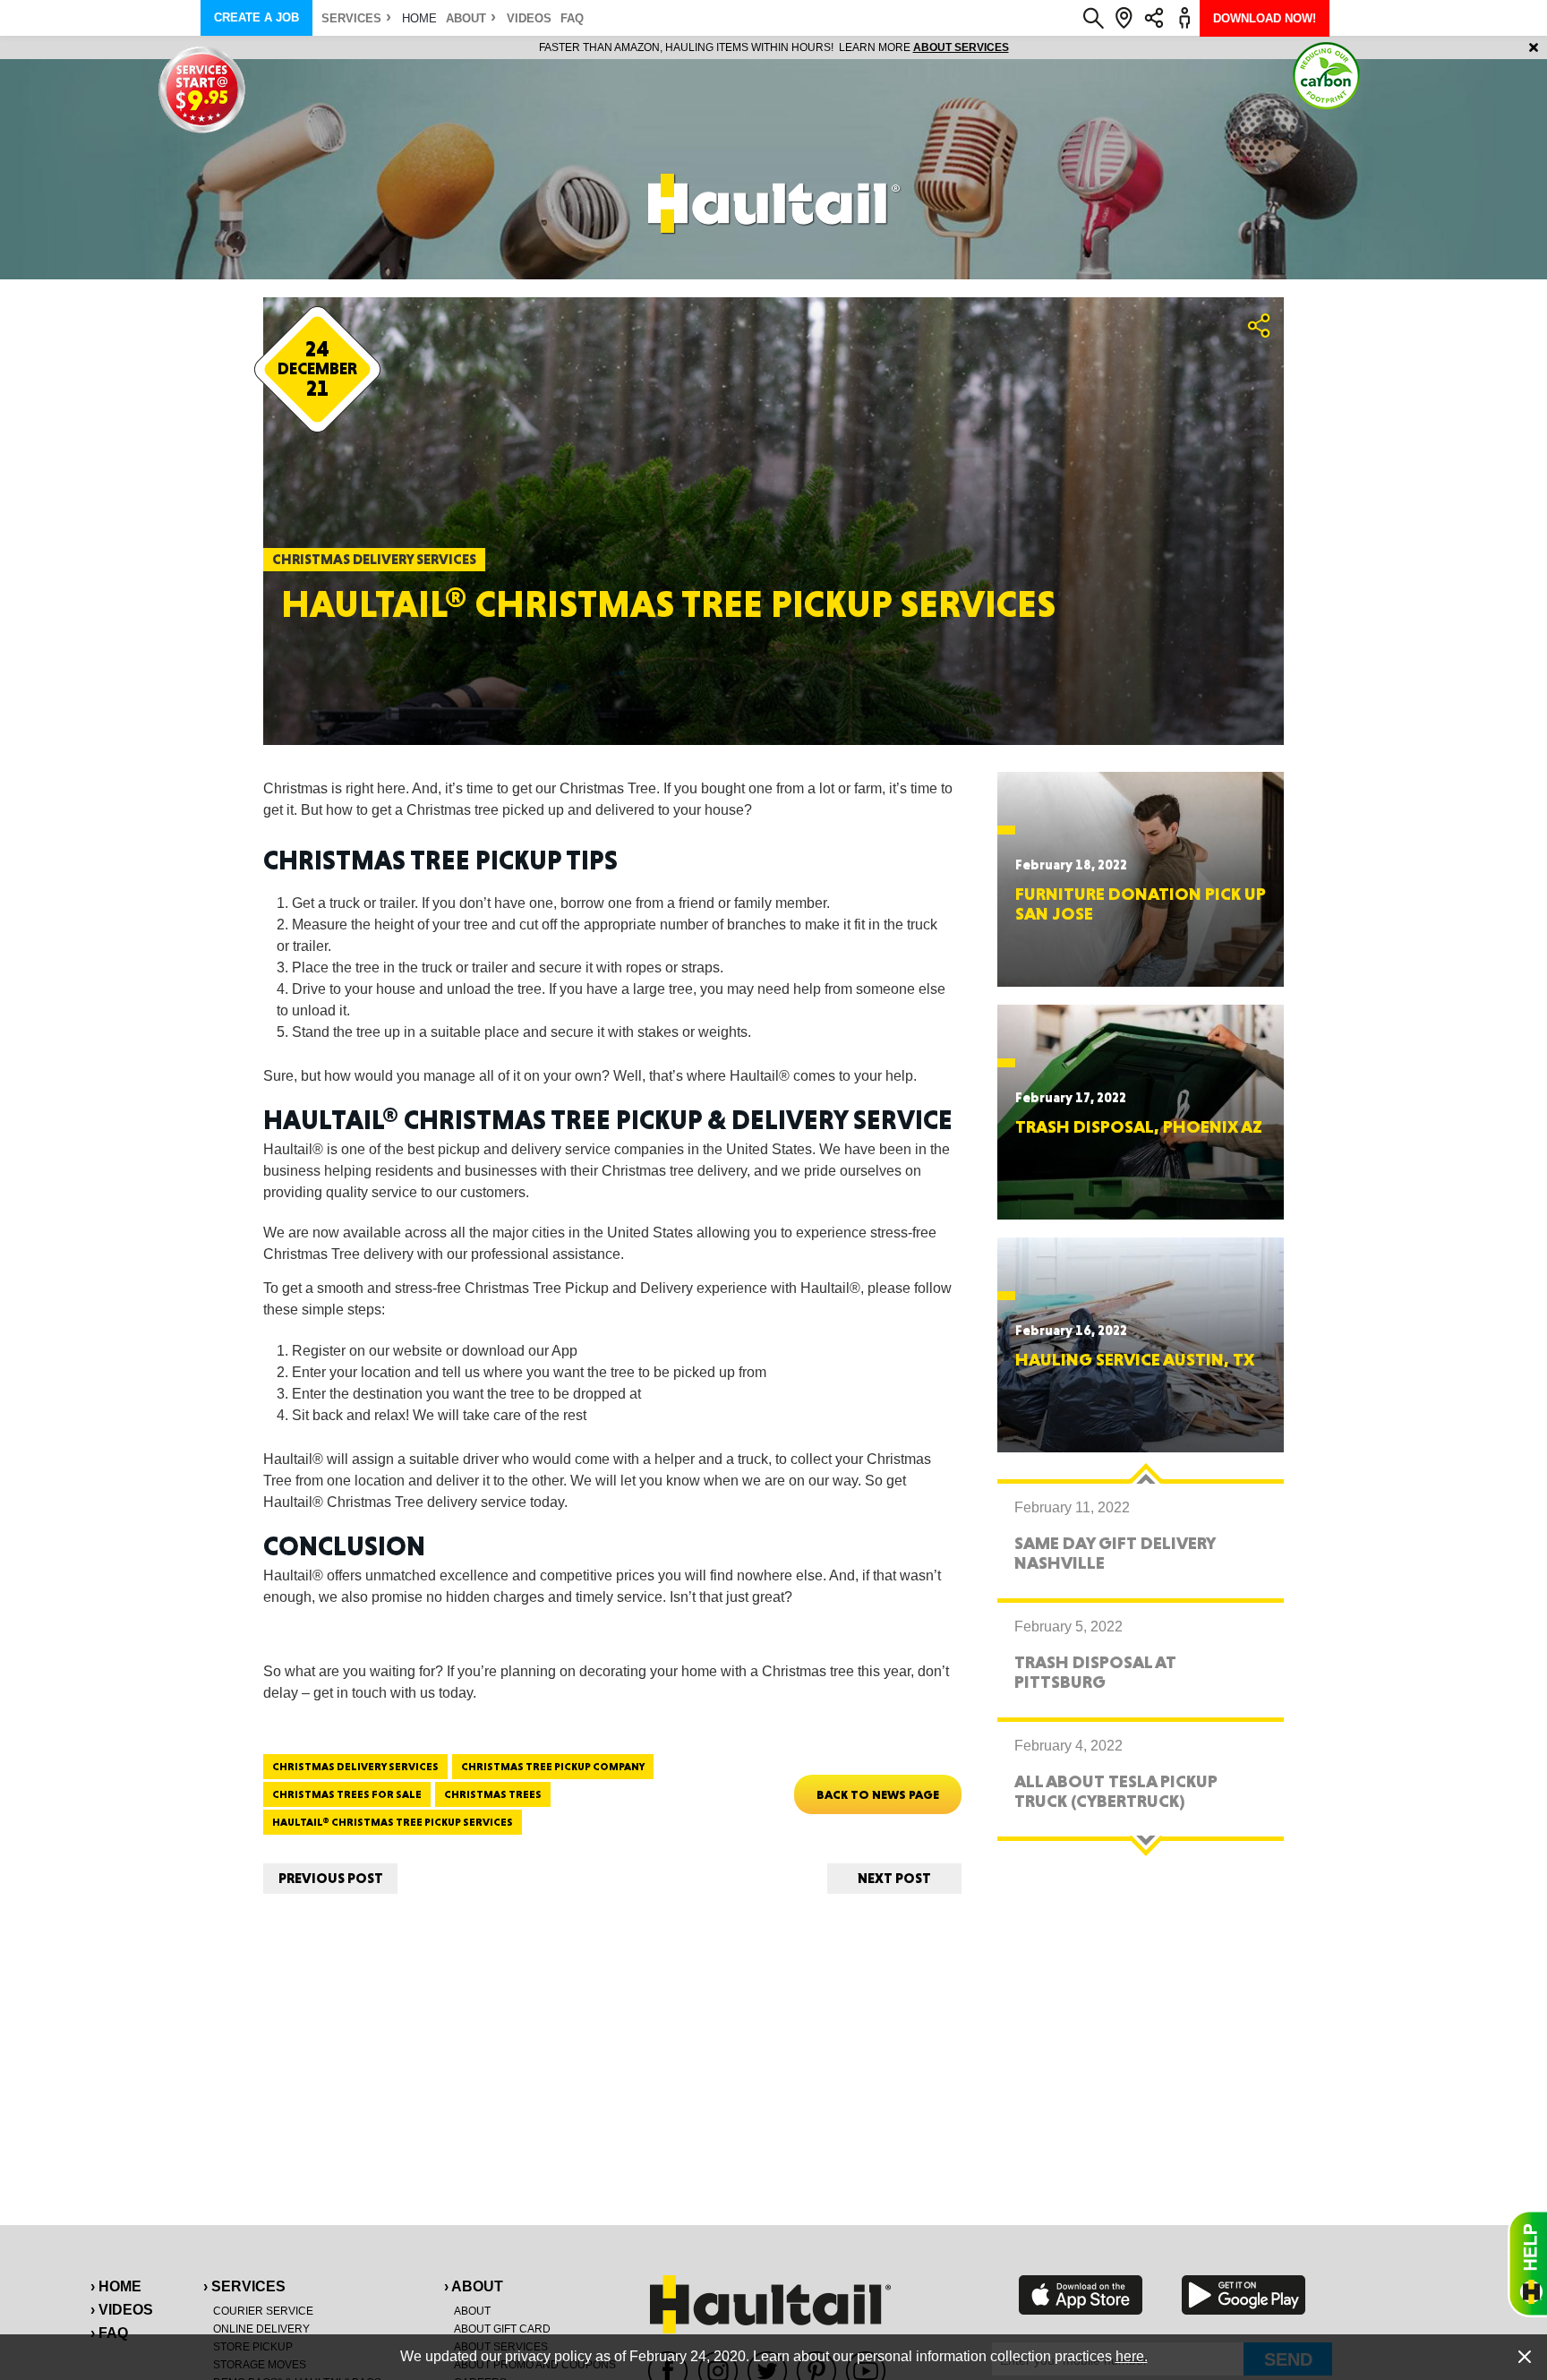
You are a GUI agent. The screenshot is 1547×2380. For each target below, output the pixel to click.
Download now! (1265, 18)
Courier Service (263, 2311)
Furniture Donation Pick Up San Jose (1141, 903)
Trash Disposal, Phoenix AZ (1139, 1126)
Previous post (331, 1878)
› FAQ (109, 2333)
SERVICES (351, 18)
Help (1527, 2264)
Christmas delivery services (355, 1767)
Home (419, 18)
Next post (894, 1878)
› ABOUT (474, 2286)
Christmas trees (493, 1794)
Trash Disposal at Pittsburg (1095, 1672)
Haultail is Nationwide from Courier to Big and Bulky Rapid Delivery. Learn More (774, 47)
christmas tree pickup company (553, 1767)
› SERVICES (244, 2286)
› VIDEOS (122, 2310)
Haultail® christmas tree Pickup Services (393, 1822)
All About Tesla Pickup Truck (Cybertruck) (1116, 1791)
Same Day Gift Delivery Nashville (1115, 1553)
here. (1132, 2356)
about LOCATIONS (1019, 47)
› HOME (116, 2286)
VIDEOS (529, 18)
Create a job (256, 17)
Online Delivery (261, 2329)
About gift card (502, 2329)
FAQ (572, 18)
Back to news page (878, 1794)
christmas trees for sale (347, 1794)
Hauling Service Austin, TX (1135, 1359)
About (466, 18)
